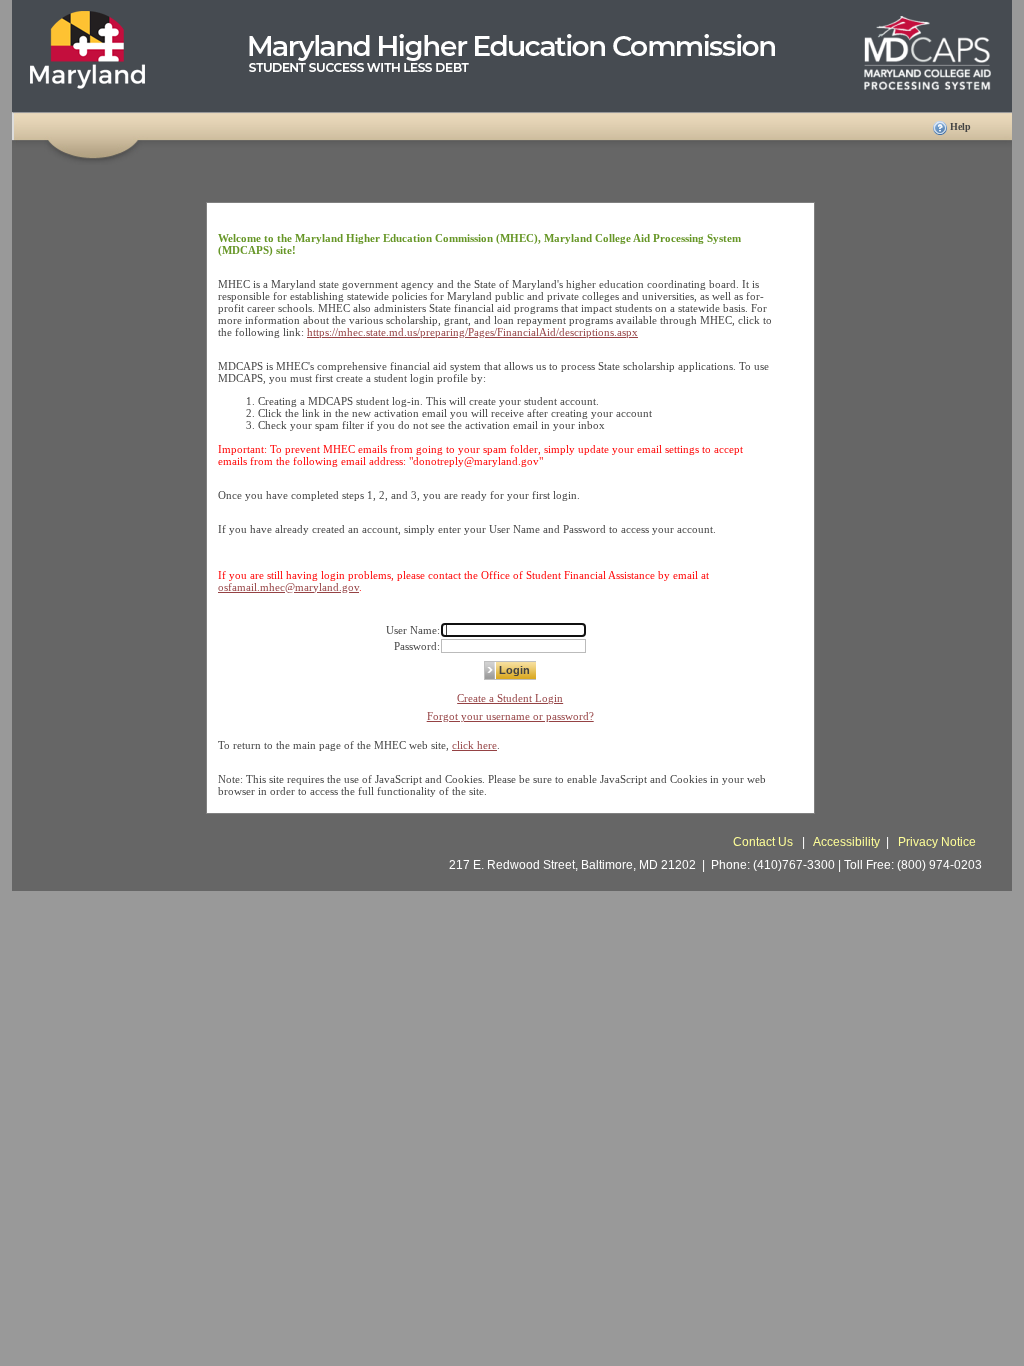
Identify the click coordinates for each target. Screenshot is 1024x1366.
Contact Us (764, 842)
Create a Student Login (510, 698)
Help (960, 126)
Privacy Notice (937, 842)
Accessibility (846, 842)
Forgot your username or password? (510, 716)
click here (474, 745)
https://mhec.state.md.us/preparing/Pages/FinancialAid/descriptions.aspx (472, 332)
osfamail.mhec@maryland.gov (288, 587)
